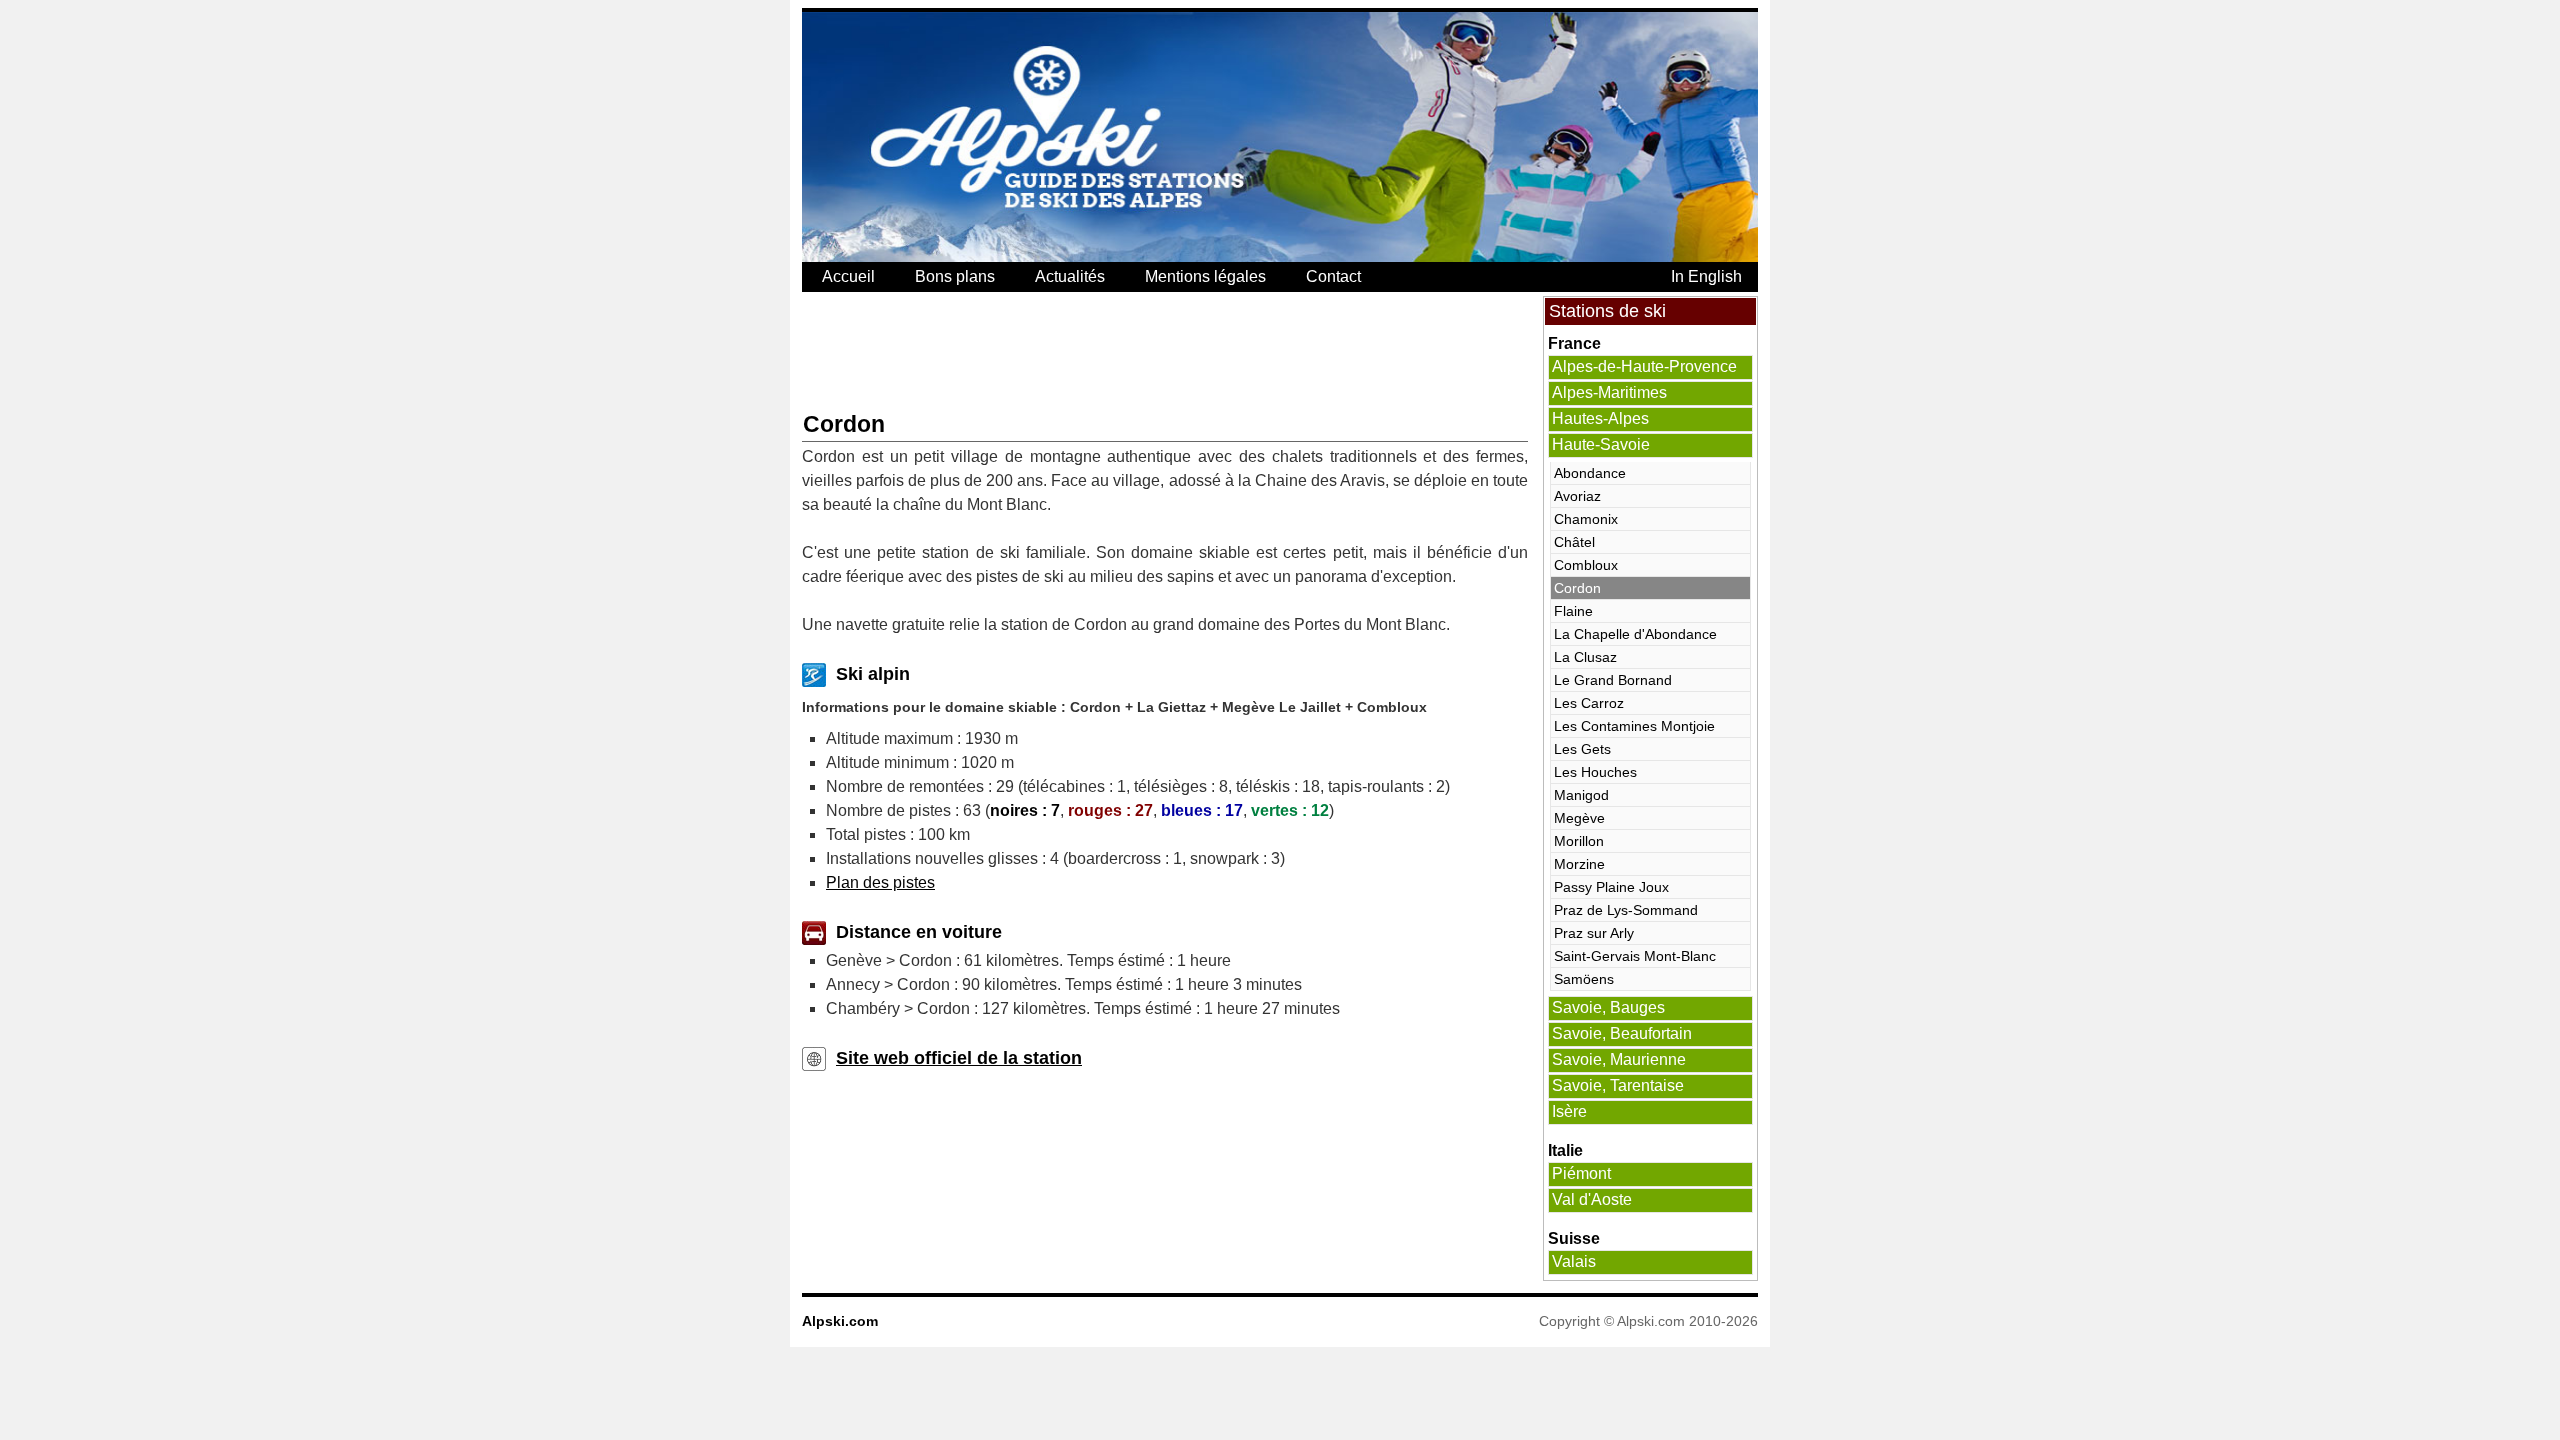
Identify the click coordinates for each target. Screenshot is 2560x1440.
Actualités (1070, 276)
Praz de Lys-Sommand (1626, 910)
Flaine (1573, 611)
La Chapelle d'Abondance (1635, 634)
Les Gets (1582, 749)
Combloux (1586, 565)
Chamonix (1586, 519)
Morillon (1579, 841)
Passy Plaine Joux (1611, 887)
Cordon (1577, 588)
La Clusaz (1585, 657)
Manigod (1581, 795)
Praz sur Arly (1594, 933)
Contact (1333, 276)
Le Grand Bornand (1613, 680)
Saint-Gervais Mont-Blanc (1635, 956)
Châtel (1574, 542)
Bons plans (955, 276)
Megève (1579, 818)
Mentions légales (1205, 276)
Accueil (848, 276)
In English (1706, 276)
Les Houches (1595, 772)
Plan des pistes (880, 882)
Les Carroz (1589, 703)
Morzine (1579, 864)
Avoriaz (1577, 496)
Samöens (1584, 979)
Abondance (1590, 473)
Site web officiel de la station (959, 1058)
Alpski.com (840, 1321)
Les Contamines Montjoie (1634, 726)
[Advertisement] (1166, 351)
